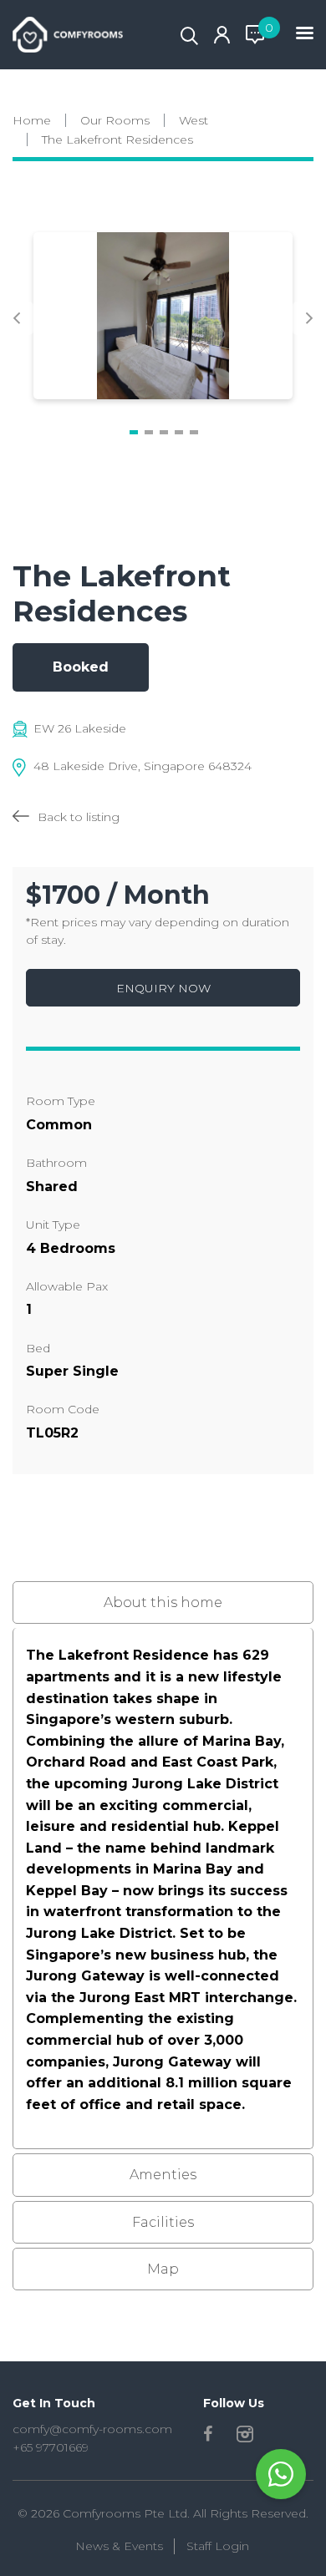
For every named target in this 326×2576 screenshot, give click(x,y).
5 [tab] (194, 433)
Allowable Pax (67, 1286)
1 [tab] (134, 433)
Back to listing (79, 817)
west (194, 120)
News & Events (119, 2546)
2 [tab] (149, 433)
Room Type (61, 1101)
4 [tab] (179, 433)
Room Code (63, 1409)
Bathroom (56, 1163)
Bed (38, 1348)
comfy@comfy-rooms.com (92, 2429)
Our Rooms (115, 120)
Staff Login (218, 2546)
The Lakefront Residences (117, 139)
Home (32, 120)
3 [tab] (164, 433)
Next (309, 318)
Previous (17, 318)
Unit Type (53, 1225)
